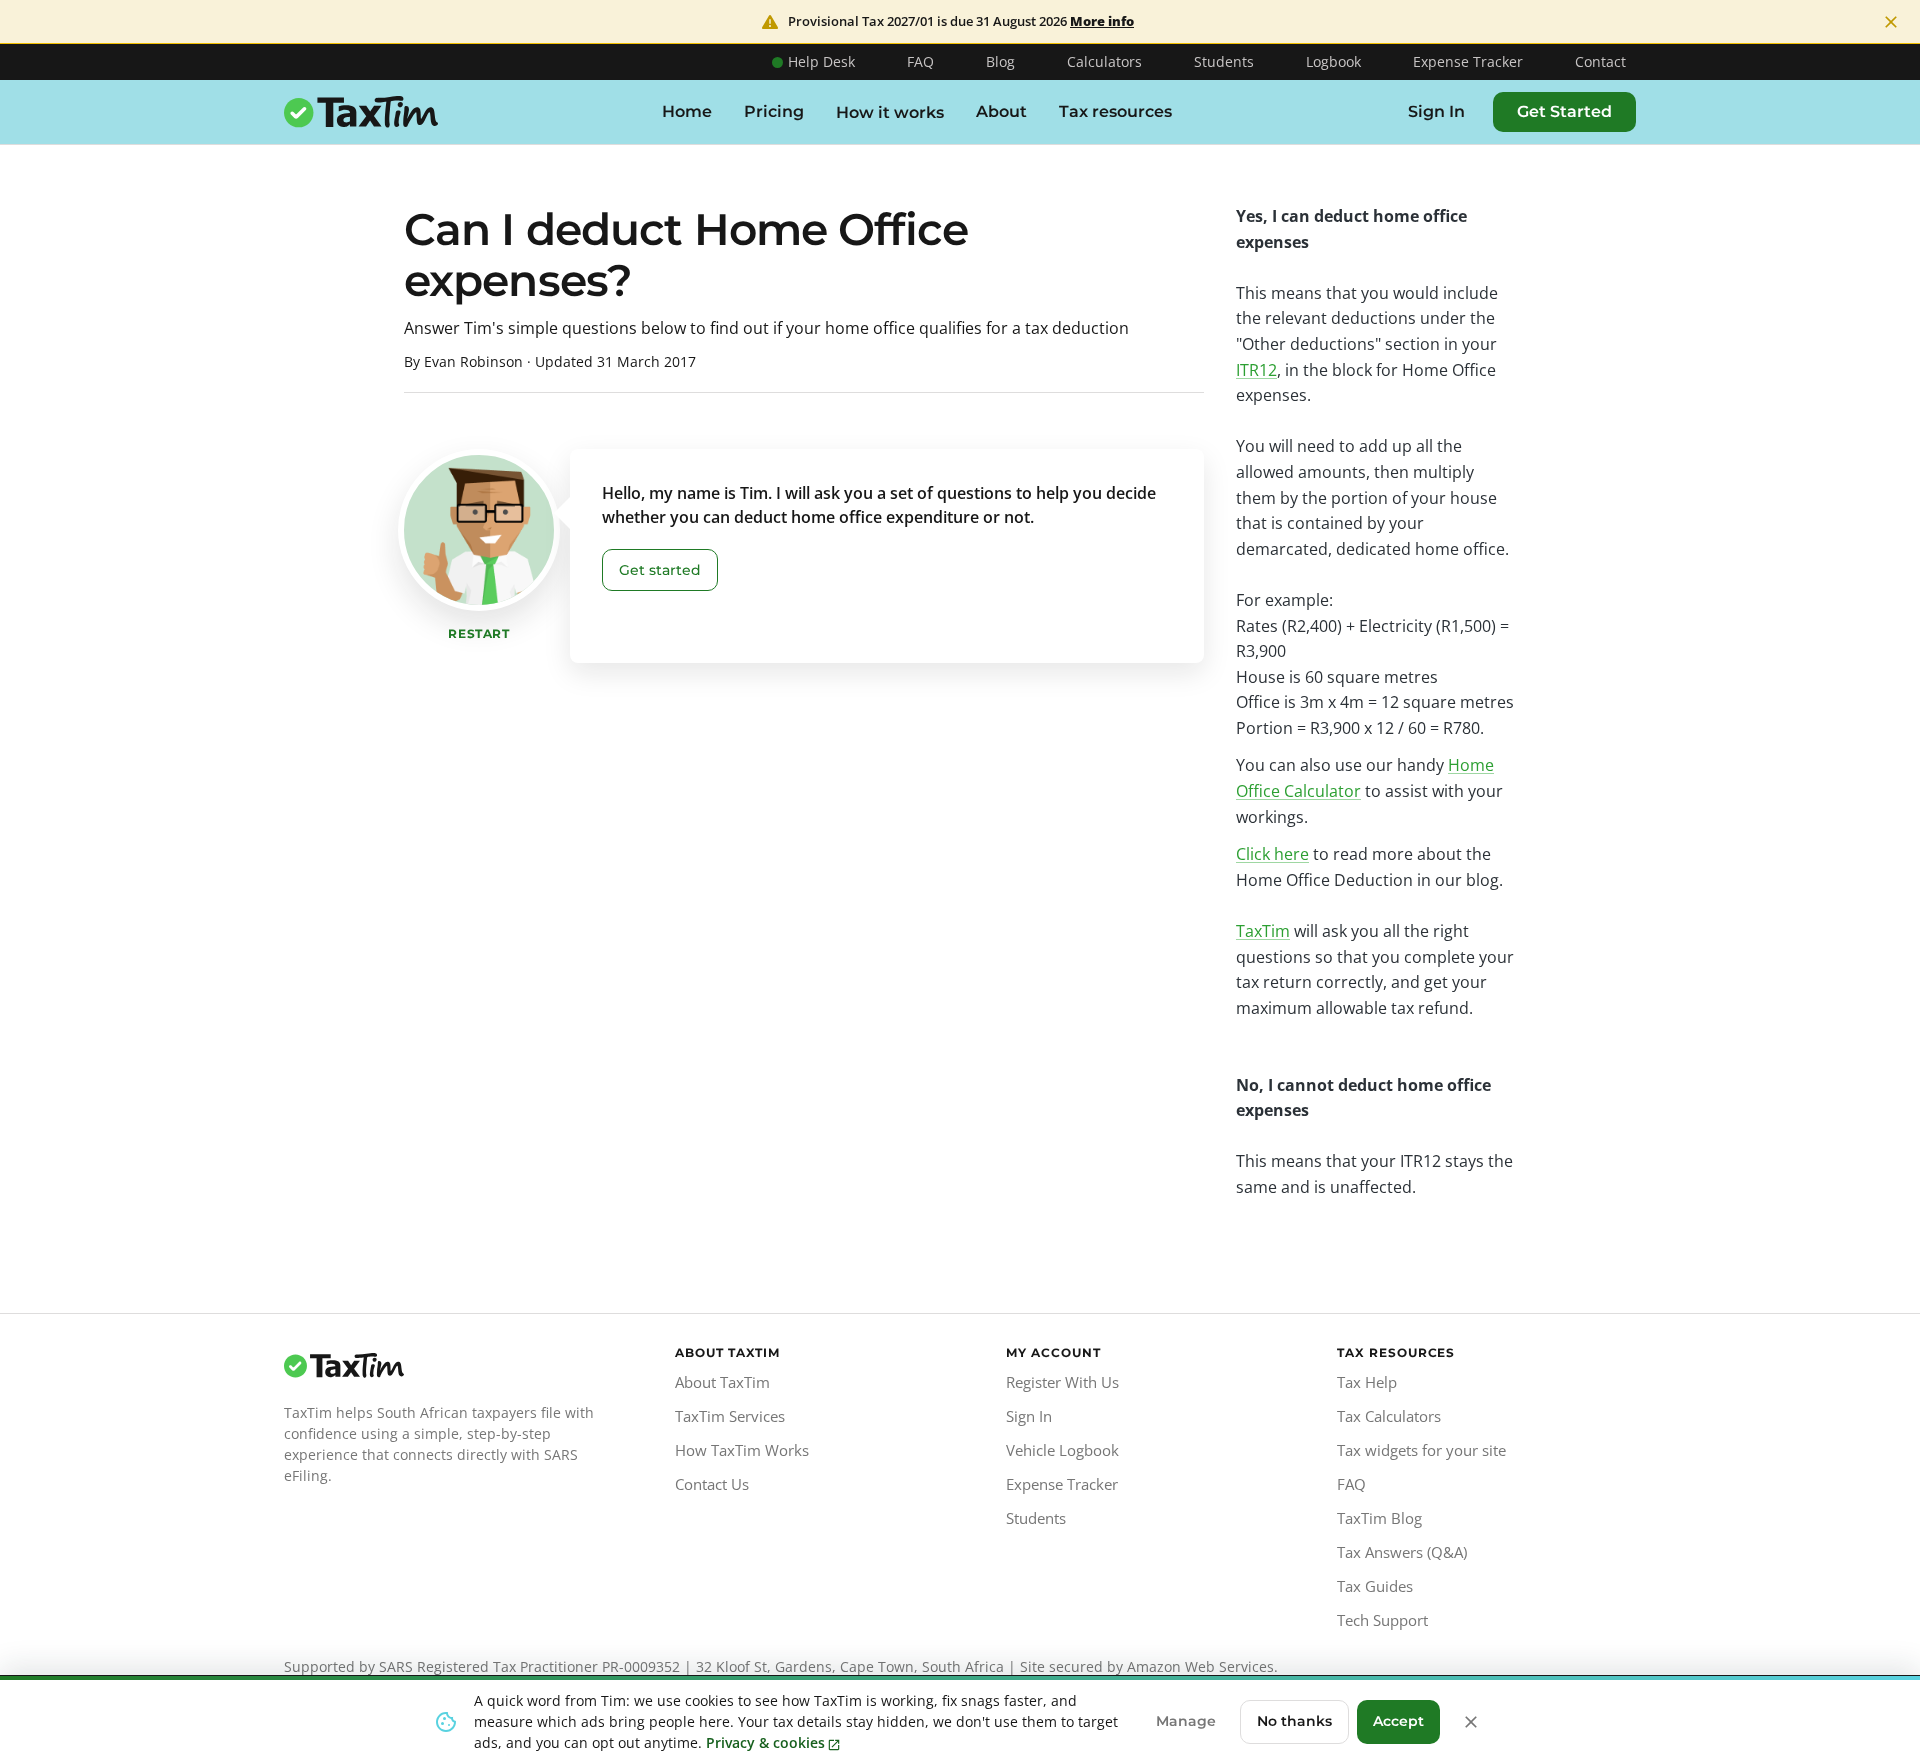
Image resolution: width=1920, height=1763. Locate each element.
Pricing (774, 111)
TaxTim (1263, 931)
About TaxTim (722, 1382)
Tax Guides (1375, 1586)
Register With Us (1062, 1382)
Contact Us (712, 1484)
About (1001, 111)
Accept (1398, 1721)
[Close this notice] (1471, 1722)
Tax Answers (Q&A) (1402, 1552)
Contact (1600, 61)
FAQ (920, 61)
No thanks (1294, 1721)
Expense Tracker (1468, 61)
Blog (1000, 61)
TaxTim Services (730, 1416)
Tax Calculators (1389, 1416)
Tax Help (1367, 1382)
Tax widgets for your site (1421, 1450)
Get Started (1564, 111)
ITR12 (1256, 370)
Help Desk (821, 61)
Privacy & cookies (765, 1742)
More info (1102, 21)
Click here (1272, 854)
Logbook (1333, 61)
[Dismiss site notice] (1891, 22)
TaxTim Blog (1379, 1518)
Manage (1186, 1721)
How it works (890, 112)
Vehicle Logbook (1062, 1450)
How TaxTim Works (742, 1450)
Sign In (1436, 111)
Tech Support (1382, 1620)
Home (687, 111)
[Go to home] (444, 1366)
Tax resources (1115, 111)
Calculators (1104, 61)
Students (1224, 61)
